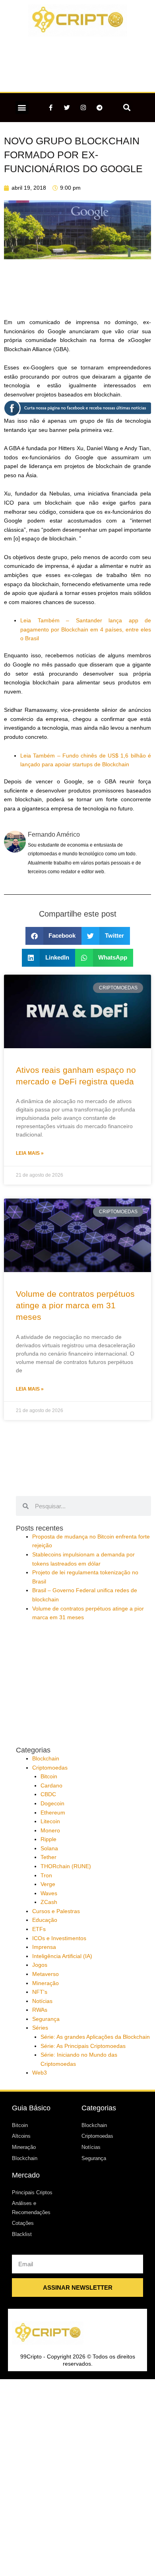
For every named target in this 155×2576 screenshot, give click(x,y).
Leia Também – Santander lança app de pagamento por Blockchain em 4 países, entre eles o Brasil (86, 629)
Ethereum (53, 1813)
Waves (49, 1893)
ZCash (49, 1902)
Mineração (46, 1983)
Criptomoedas (50, 1768)
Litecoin (50, 1821)
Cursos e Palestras (56, 1911)
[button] (22, 108)
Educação (45, 1920)
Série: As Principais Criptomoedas (83, 2046)
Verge (48, 1884)
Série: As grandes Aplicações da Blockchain (95, 2037)
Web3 (40, 2073)
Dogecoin (52, 1804)
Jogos (40, 1965)
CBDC (48, 1794)
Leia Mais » (30, 1153)
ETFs (39, 1929)
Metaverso (46, 1974)
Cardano (51, 1786)
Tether (48, 1857)
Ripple (48, 1839)
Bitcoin (49, 1777)
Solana (49, 1848)
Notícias (42, 2001)
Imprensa (44, 1947)
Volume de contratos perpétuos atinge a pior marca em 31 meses (75, 1305)
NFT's (40, 1992)
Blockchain (46, 1759)
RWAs (40, 2010)
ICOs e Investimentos (59, 1938)
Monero (50, 1831)
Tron (46, 1876)
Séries (40, 2028)
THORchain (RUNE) (66, 1866)
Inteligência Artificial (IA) (62, 1956)
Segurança (46, 2019)
